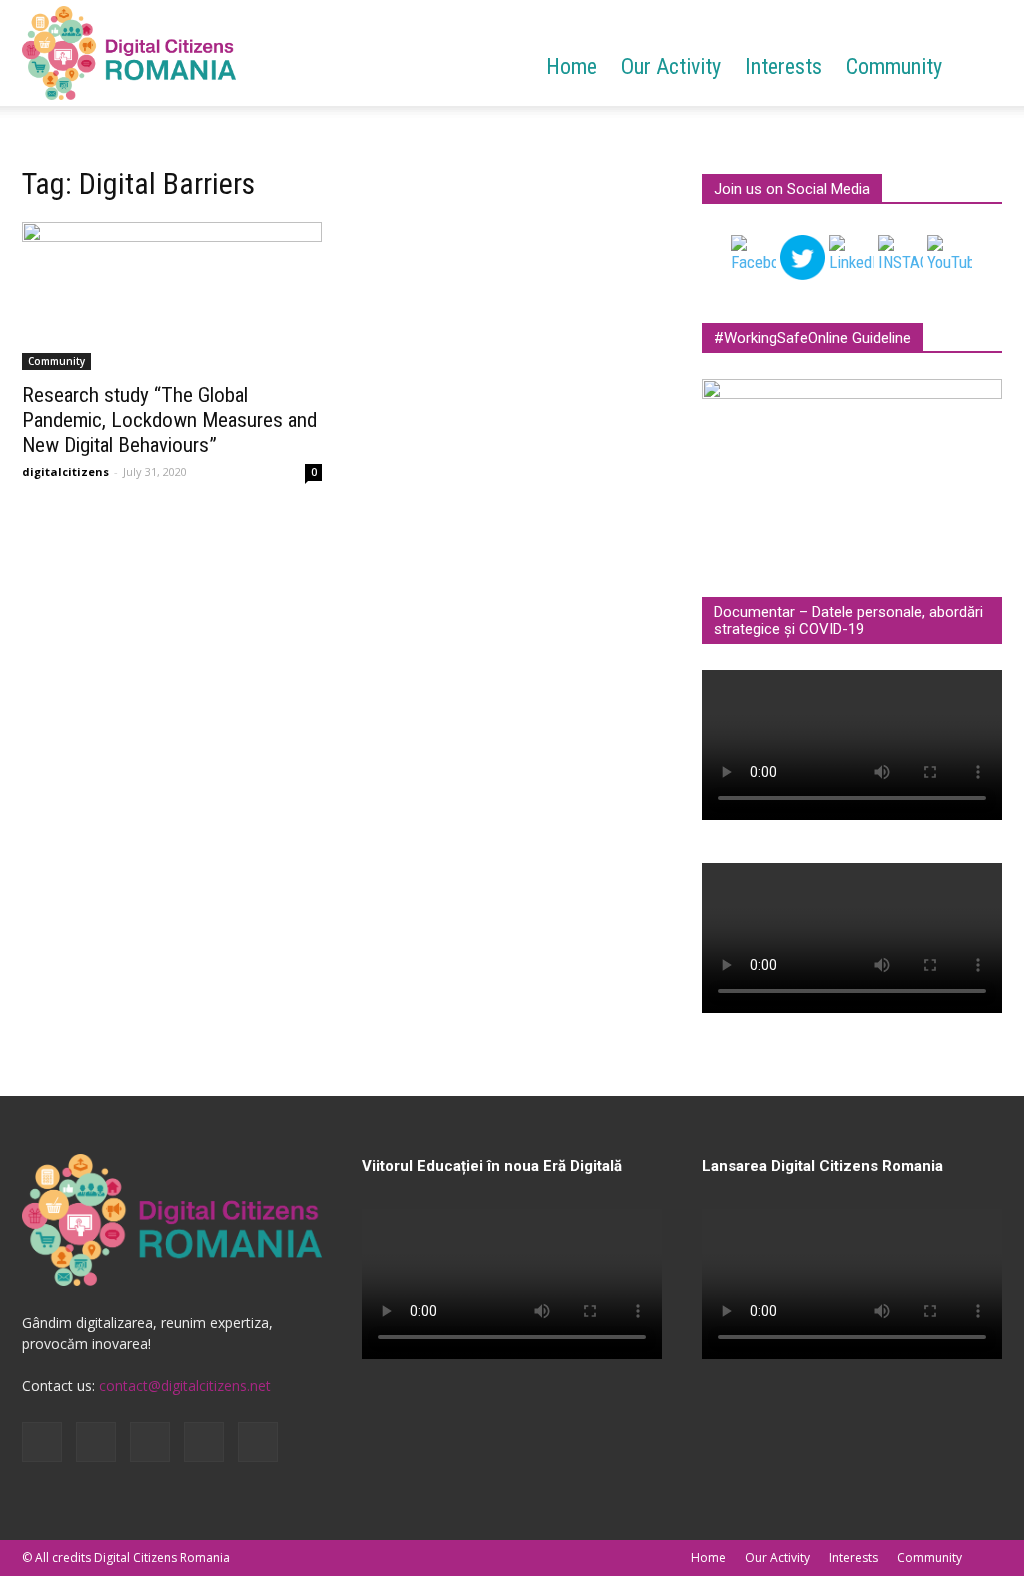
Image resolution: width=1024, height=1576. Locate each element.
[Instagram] (96, 1442)
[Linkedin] (150, 1442)
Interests (783, 66)
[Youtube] (258, 1442)
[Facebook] (42, 1442)
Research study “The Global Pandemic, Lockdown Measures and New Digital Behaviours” (169, 420)
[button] (978, 68)
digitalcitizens (65, 471)
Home (571, 66)
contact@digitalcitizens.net (185, 1385)
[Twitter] (204, 1442)
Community (894, 66)
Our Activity (671, 66)
